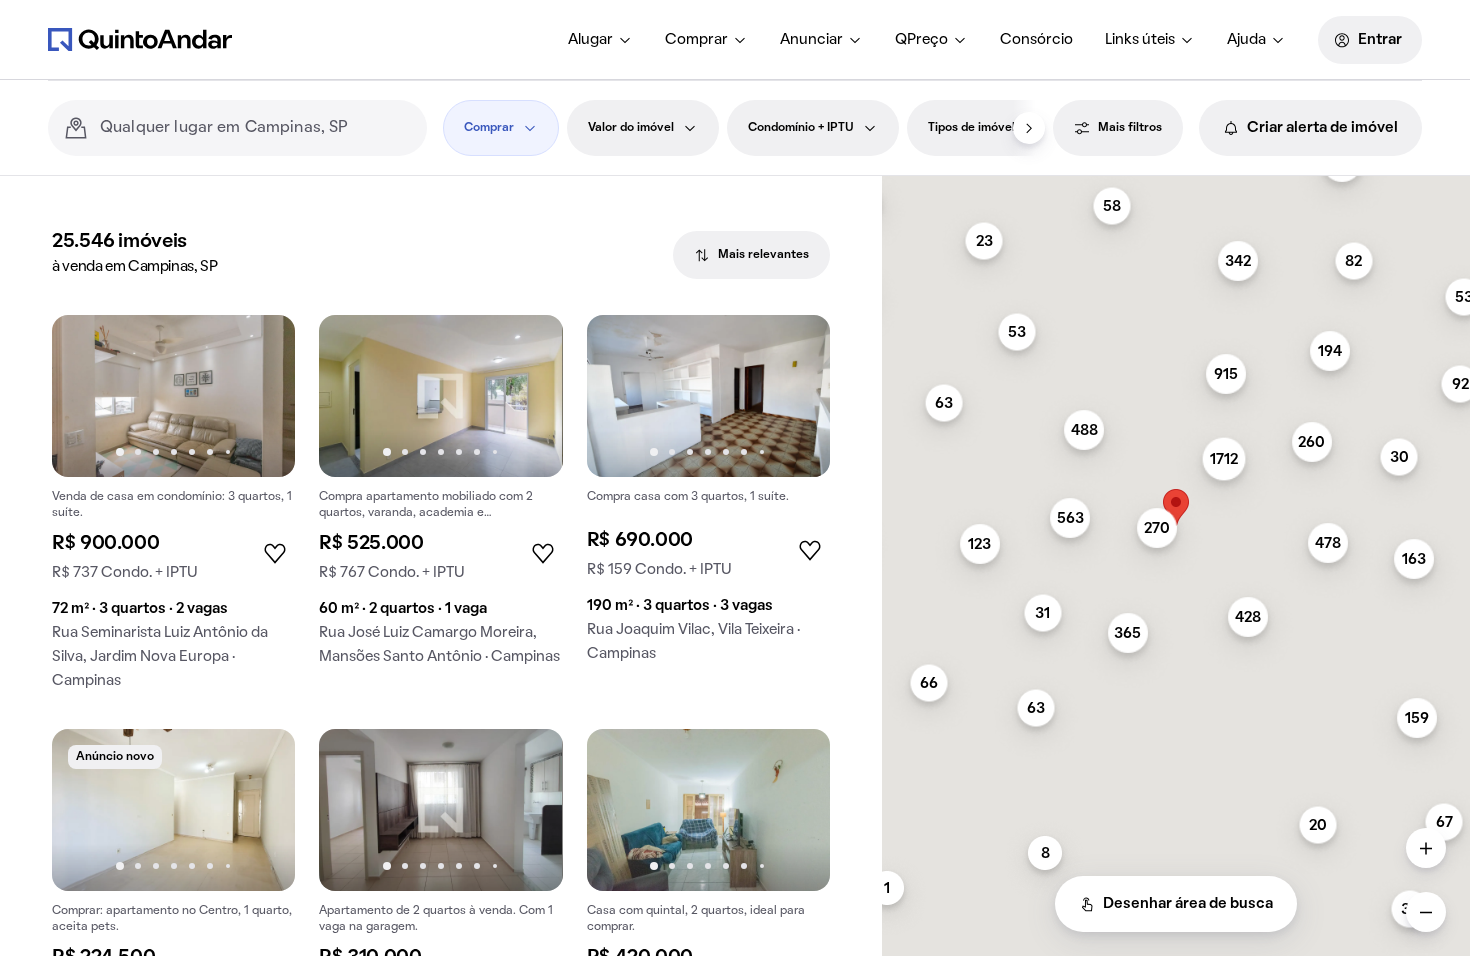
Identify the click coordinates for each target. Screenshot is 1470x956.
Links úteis (1140, 40)
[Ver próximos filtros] (1029, 128)
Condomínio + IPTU (801, 128)
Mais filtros (1130, 128)
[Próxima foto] (259, 396)
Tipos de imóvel (971, 128)
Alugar (590, 40)
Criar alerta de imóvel (1322, 128)
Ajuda (1246, 40)
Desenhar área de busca (1188, 904)
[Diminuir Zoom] (1426, 912)
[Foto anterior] (88, 396)
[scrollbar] (1176, 184)
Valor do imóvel (631, 128)
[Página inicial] (140, 39)
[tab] (751, 255)
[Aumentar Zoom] (1426, 848)
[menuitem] (600, 40)
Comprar (696, 40)
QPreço (921, 40)
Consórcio (1036, 40)
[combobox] (255, 128)
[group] (173, 510)
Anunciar (811, 40)
